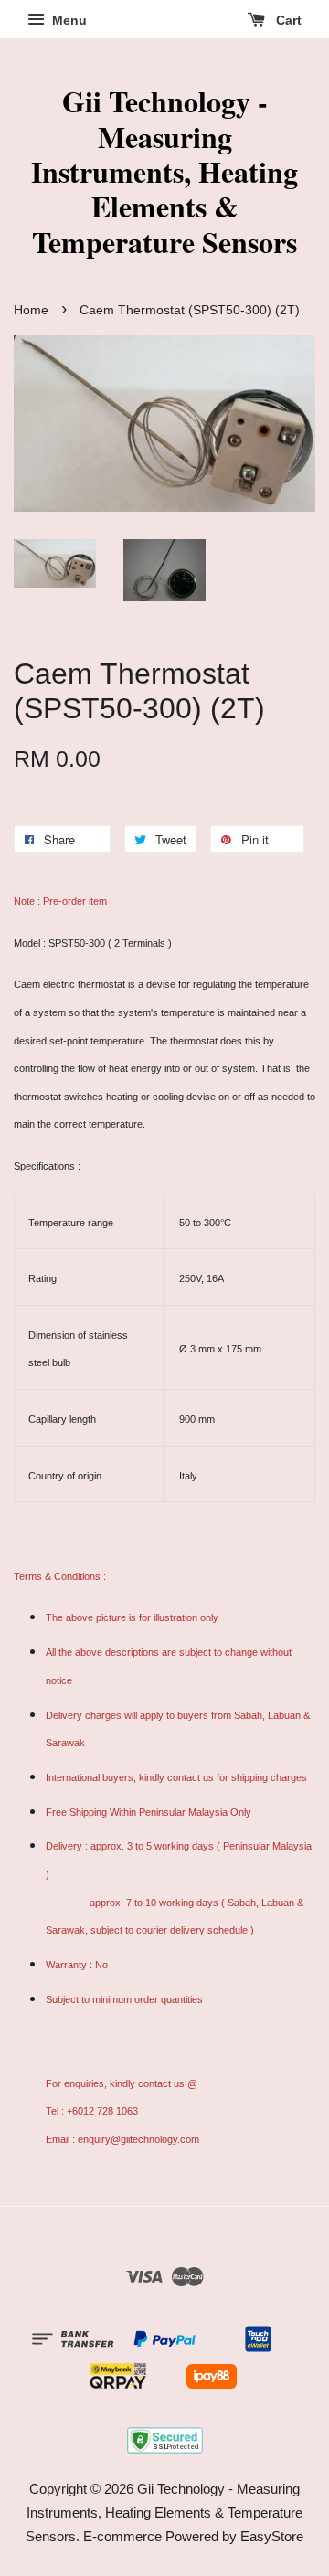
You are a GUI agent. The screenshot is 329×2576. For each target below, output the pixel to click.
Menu (68, 20)
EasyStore (272, 2536)
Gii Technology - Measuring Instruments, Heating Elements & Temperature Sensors (164, 172)
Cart (287, 20)
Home (31, 310)
